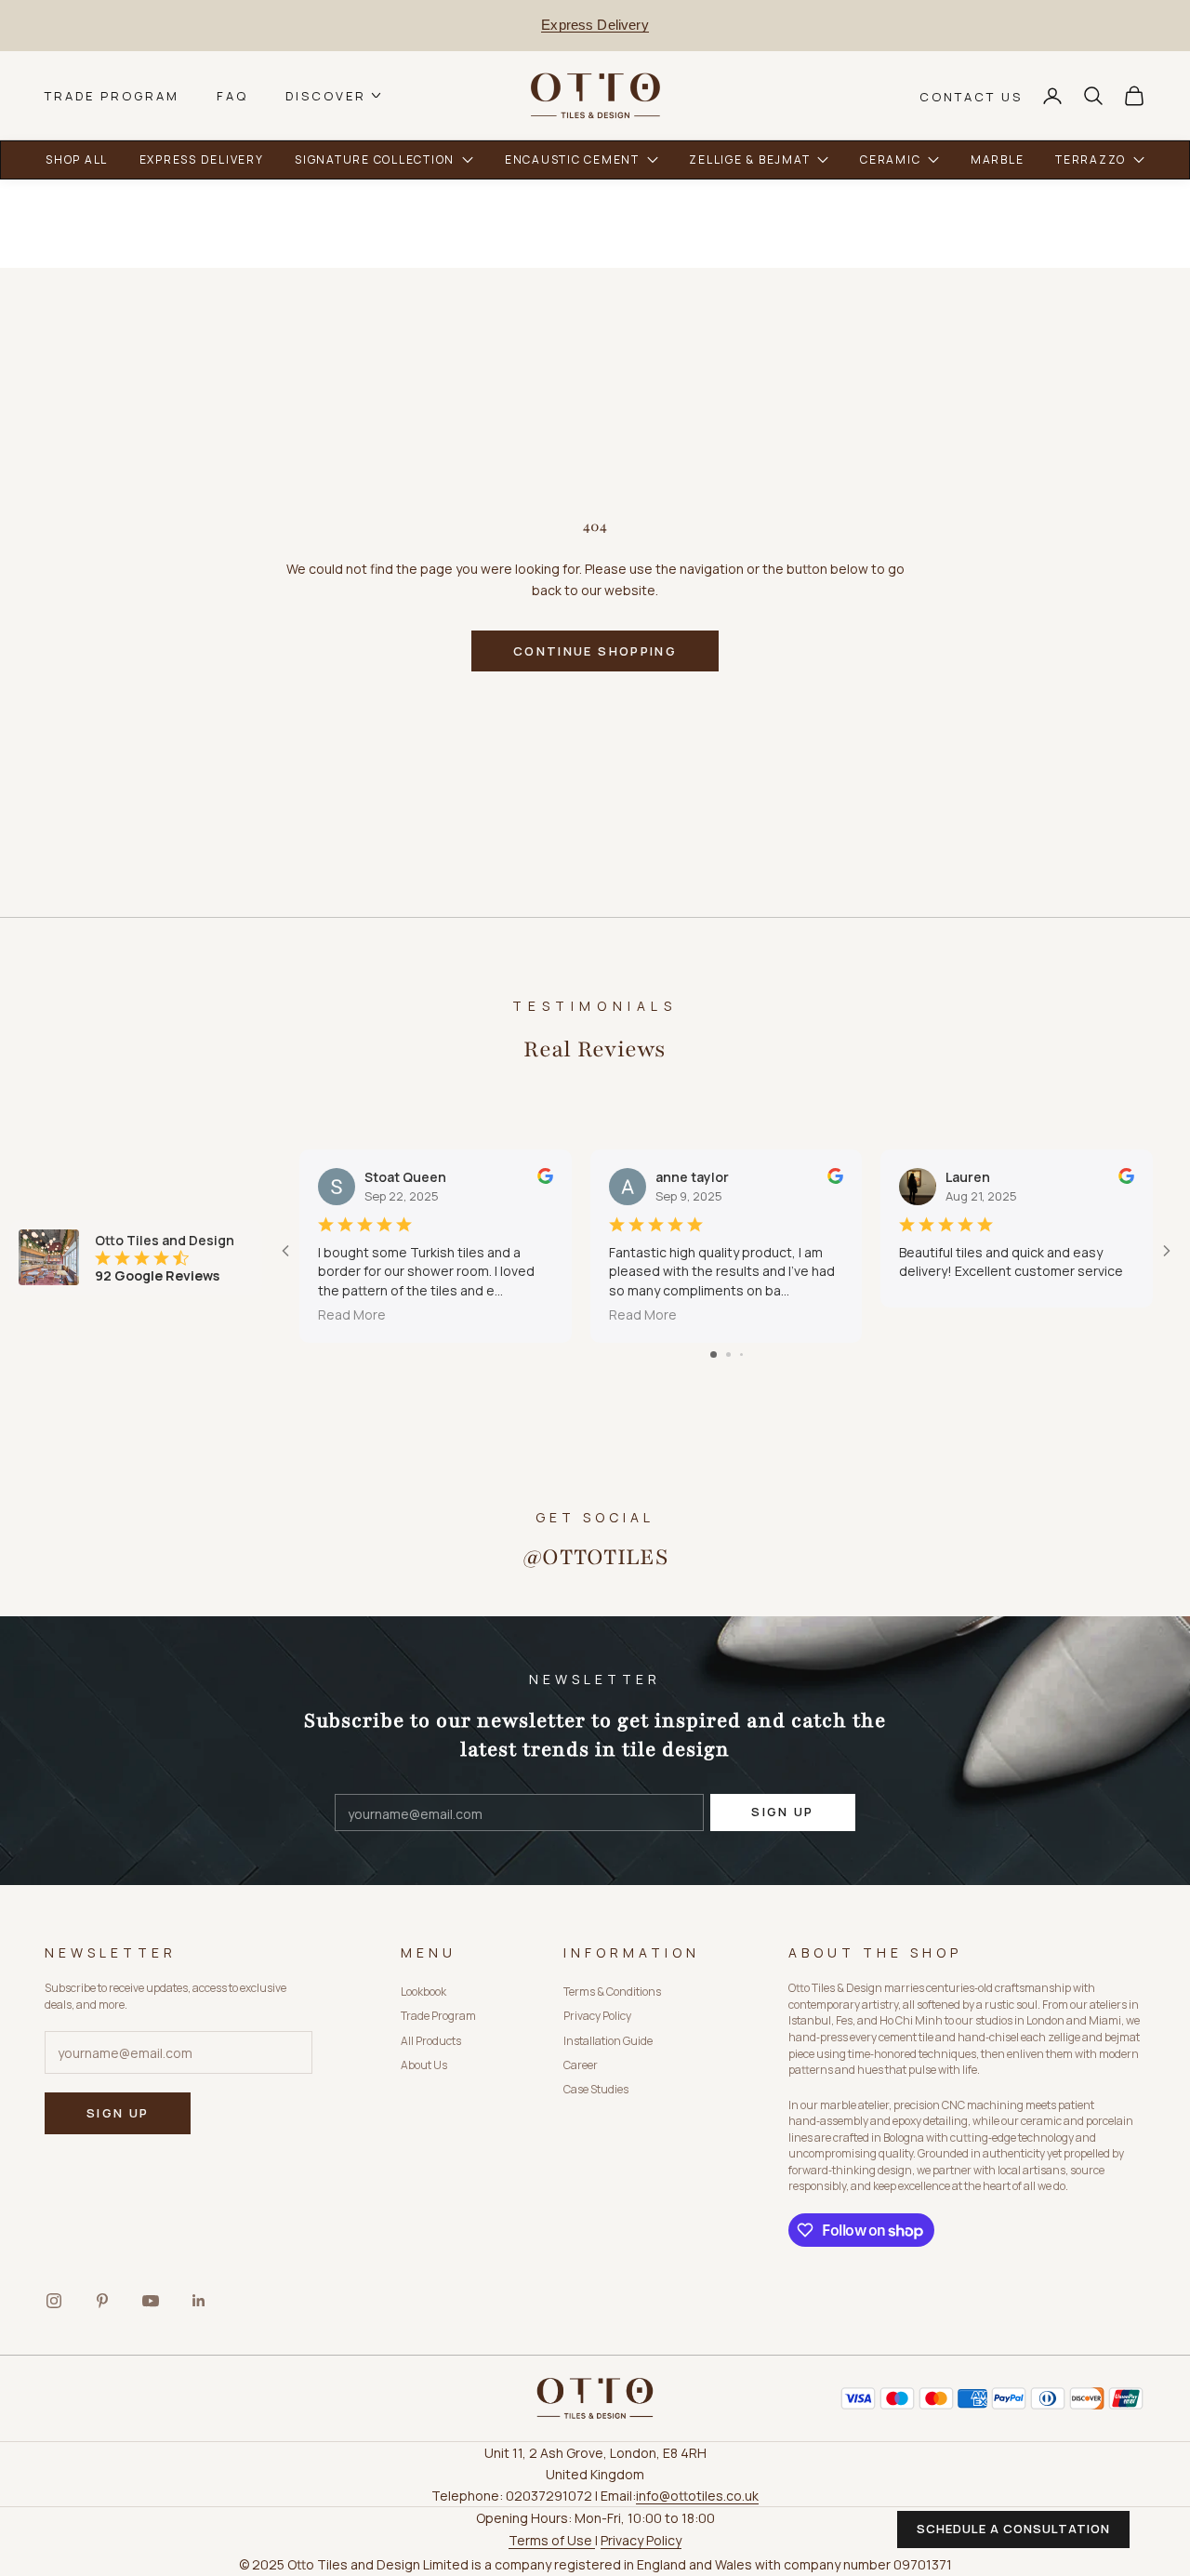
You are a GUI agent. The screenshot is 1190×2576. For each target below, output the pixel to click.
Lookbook (423, 1992)
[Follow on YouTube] (151, 2301)
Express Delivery (595, 25)
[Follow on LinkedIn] (199, 2301)
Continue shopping (595, 651)
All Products (431, 2041)
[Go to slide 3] (741, 1354)
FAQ (232, 95)
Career (581, 2065)
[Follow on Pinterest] (102, 2301)
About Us (424, 2065)
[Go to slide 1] (714, 1354)
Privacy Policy (597, 2016)
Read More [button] (352, 1315)
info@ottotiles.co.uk (697, 2496)
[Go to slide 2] (728, 1354)
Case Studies (596, 2089)
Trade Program (112, 95)
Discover (326, 95)
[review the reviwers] (545, 1176)
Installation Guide (608, 2041)
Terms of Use (552, 2540)
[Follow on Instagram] (54, 2301)
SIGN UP (782, 1812)
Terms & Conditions (612, 1992)
